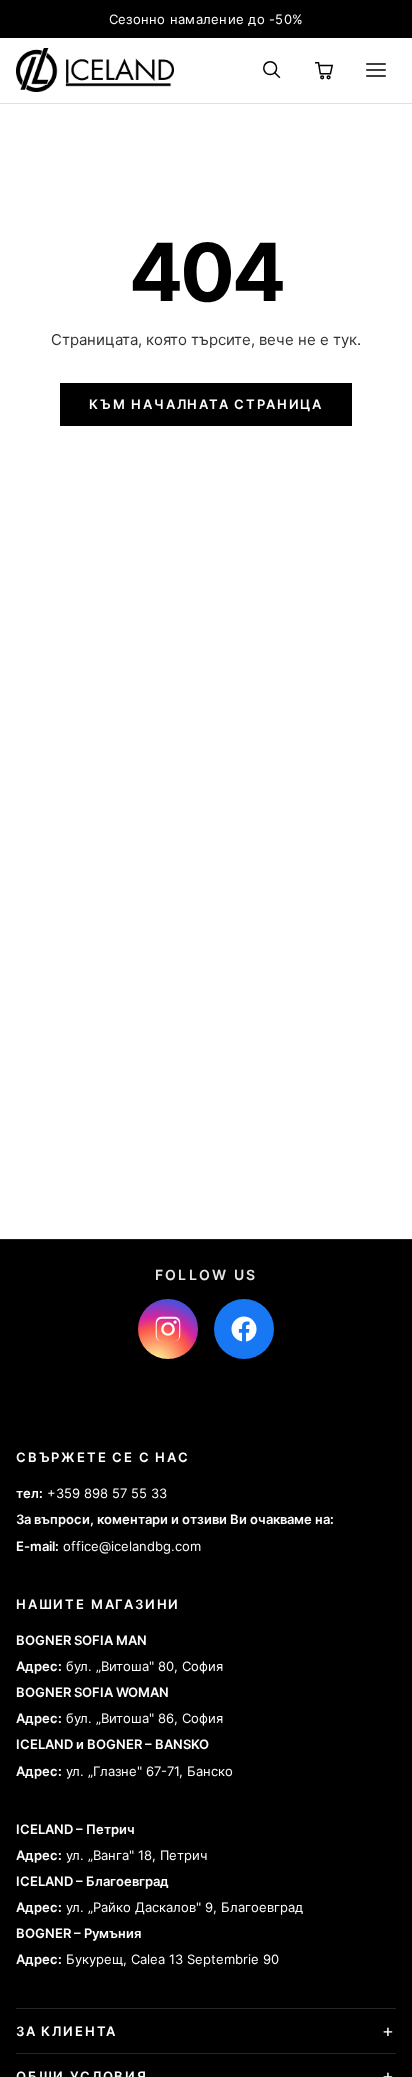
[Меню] (376, 70)
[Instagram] (168, 1329)
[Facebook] (244, 1329)
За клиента (66, 2031)
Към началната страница (206, 404)
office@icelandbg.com (132, 1546)
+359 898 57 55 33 (107, 1493)
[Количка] (324, 70)
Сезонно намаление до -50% (206, 19)
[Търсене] (272, 70)
